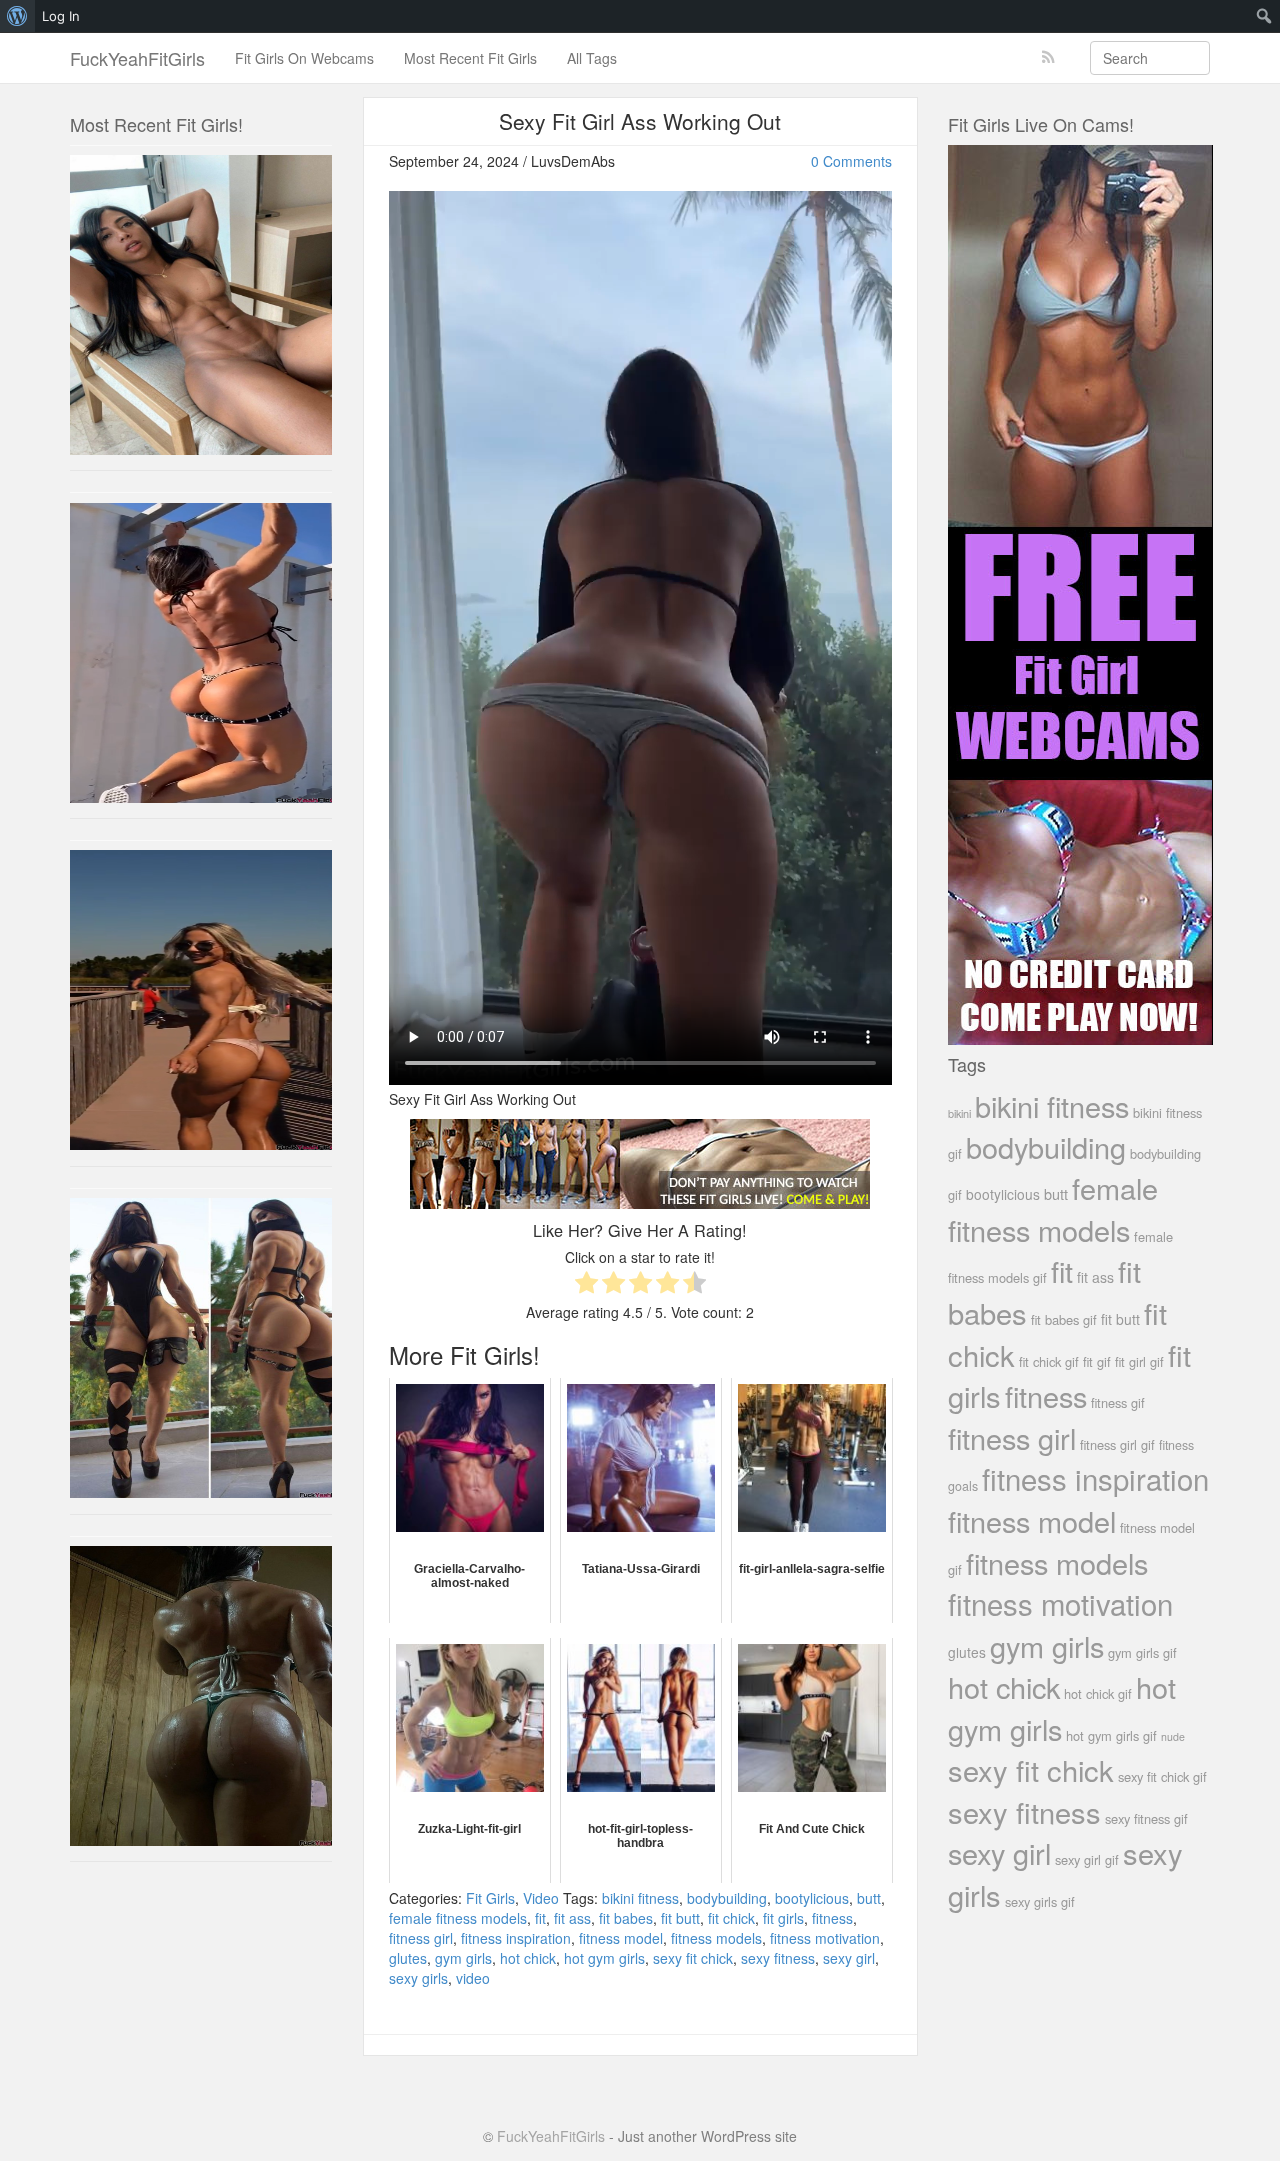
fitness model (621, 1938)
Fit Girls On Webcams (304, 58)
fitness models (716, 1938)
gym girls (463, 1958)
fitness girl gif (1117, 1444)
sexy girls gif (1040, 1901)
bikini (959, 1113)
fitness (832, 1918)
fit (540, 1918)
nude (1173, 1736)
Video (541, 1898)
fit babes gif (1064, 1319)
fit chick (731, 1918)
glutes (408, 1958)
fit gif (1097, 1361)
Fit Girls (490, 1898)
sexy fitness (778, 1958)
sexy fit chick (693, 1958)
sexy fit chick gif (1162, 1776)
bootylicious (812, 1898)
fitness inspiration (516, 1938)
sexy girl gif (1087, 1859)
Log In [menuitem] (61, 16)
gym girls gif (1142, 1652)
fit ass (572, 1918)
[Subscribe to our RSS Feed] (1048, 57)
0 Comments (851, 161)
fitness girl (421, 1938)
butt (869, 1898)
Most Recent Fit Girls (470, 58)
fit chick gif (1049, 1361)
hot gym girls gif (1111, 1735)
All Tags (592, 58)
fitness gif (1118, 1402)
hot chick (528, 1958)
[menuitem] (17, 16)
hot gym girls (604, 1958)
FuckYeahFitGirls (137, 58)
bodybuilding (727, 1898)
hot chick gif (1098, 1693)
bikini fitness (640, 1898)
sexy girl (849, 1958)
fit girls (783, 1918)
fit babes (626, 1918)
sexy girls (418, 1978)
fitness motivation (825, 1938)
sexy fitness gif (1146, 1818)
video (473, 1978)
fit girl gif (1139, 1361)
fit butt (680, 1918)
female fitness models (458, 1918)
